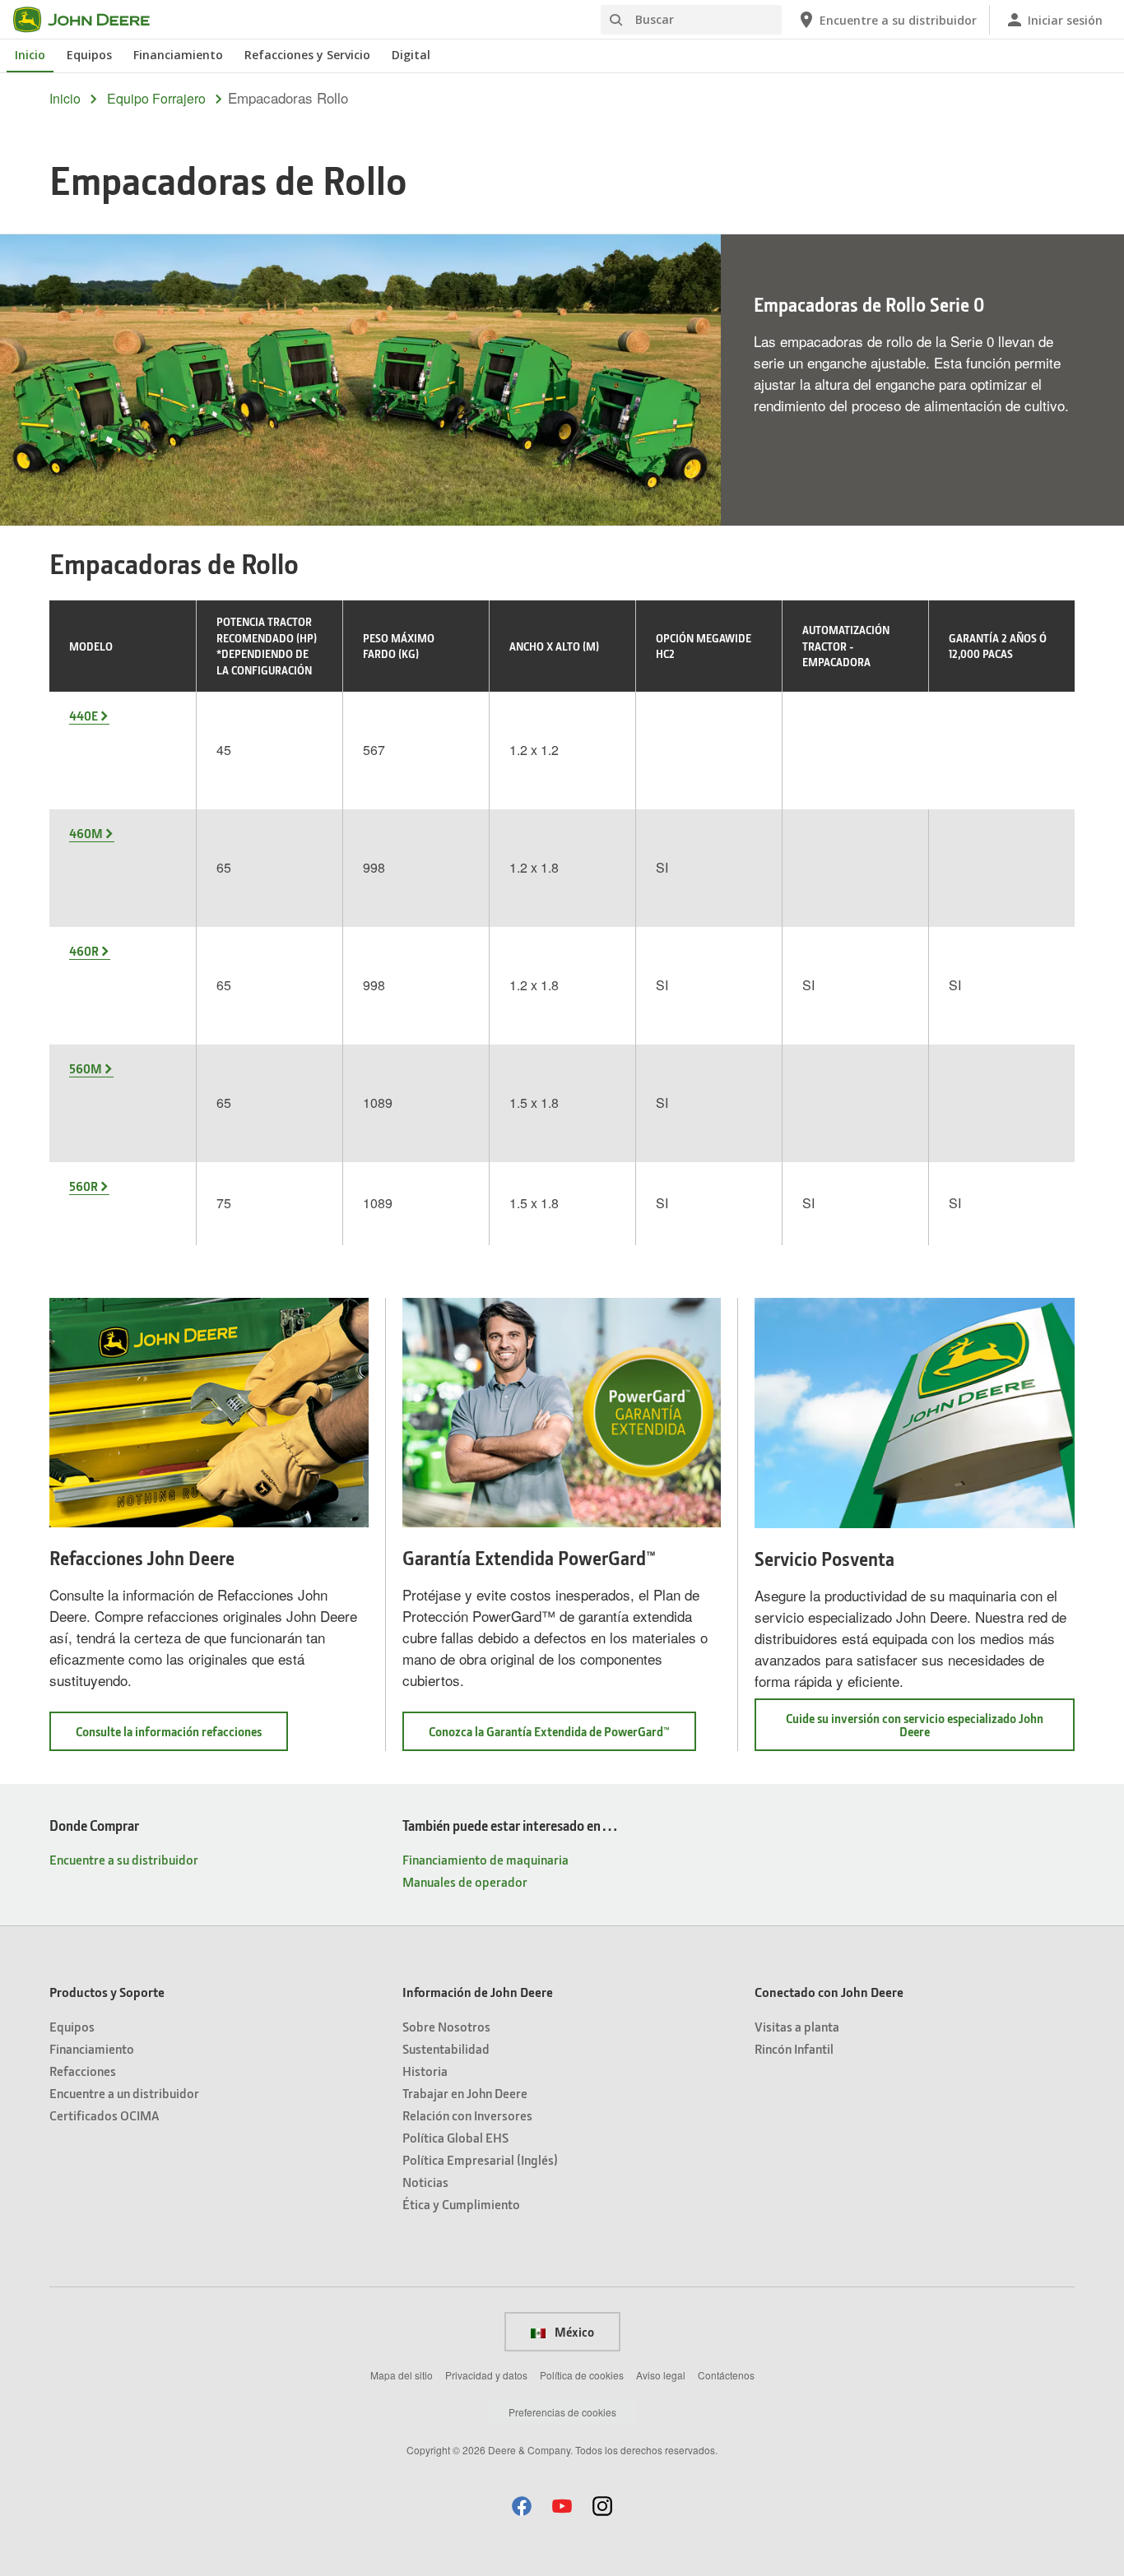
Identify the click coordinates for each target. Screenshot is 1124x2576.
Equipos (89, 55)
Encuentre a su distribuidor (124, 1859)
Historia (425, 2071)
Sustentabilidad (446, 2048)
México (573, 2332)
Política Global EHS (455, 2137)
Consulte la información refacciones (182, 1737)
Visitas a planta (797, 2026)
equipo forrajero (156, 99)
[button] (522, 2506)
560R (84, 1186)
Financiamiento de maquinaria (485, 1859)
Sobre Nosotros (446, 2026)
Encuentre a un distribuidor (124, 2093)
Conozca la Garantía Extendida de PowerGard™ (562, 1737)
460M (86, 833)
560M (86, 1068)
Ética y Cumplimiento (461, 2204)
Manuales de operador (465, 1881)
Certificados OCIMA (104, 2115)
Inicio (30, 55)
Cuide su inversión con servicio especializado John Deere (915, 1730)
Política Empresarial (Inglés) (480, 2159)
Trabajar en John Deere (465, 2093)
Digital (411, 55)
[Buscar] (615, 20)
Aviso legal (661, 2375)
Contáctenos (726, 2375)
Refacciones (83, 2071)
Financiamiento (178, 55)
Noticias (425, 2182)
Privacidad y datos (486, 2375)
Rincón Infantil (794, 2048)
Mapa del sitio (402, 2375)
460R (84, 951)
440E (84, 716)
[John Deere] (91, 20)
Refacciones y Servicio (307, 55)
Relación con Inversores (467, 2115)
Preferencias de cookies (562, 2412)
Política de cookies (582, 2375)
